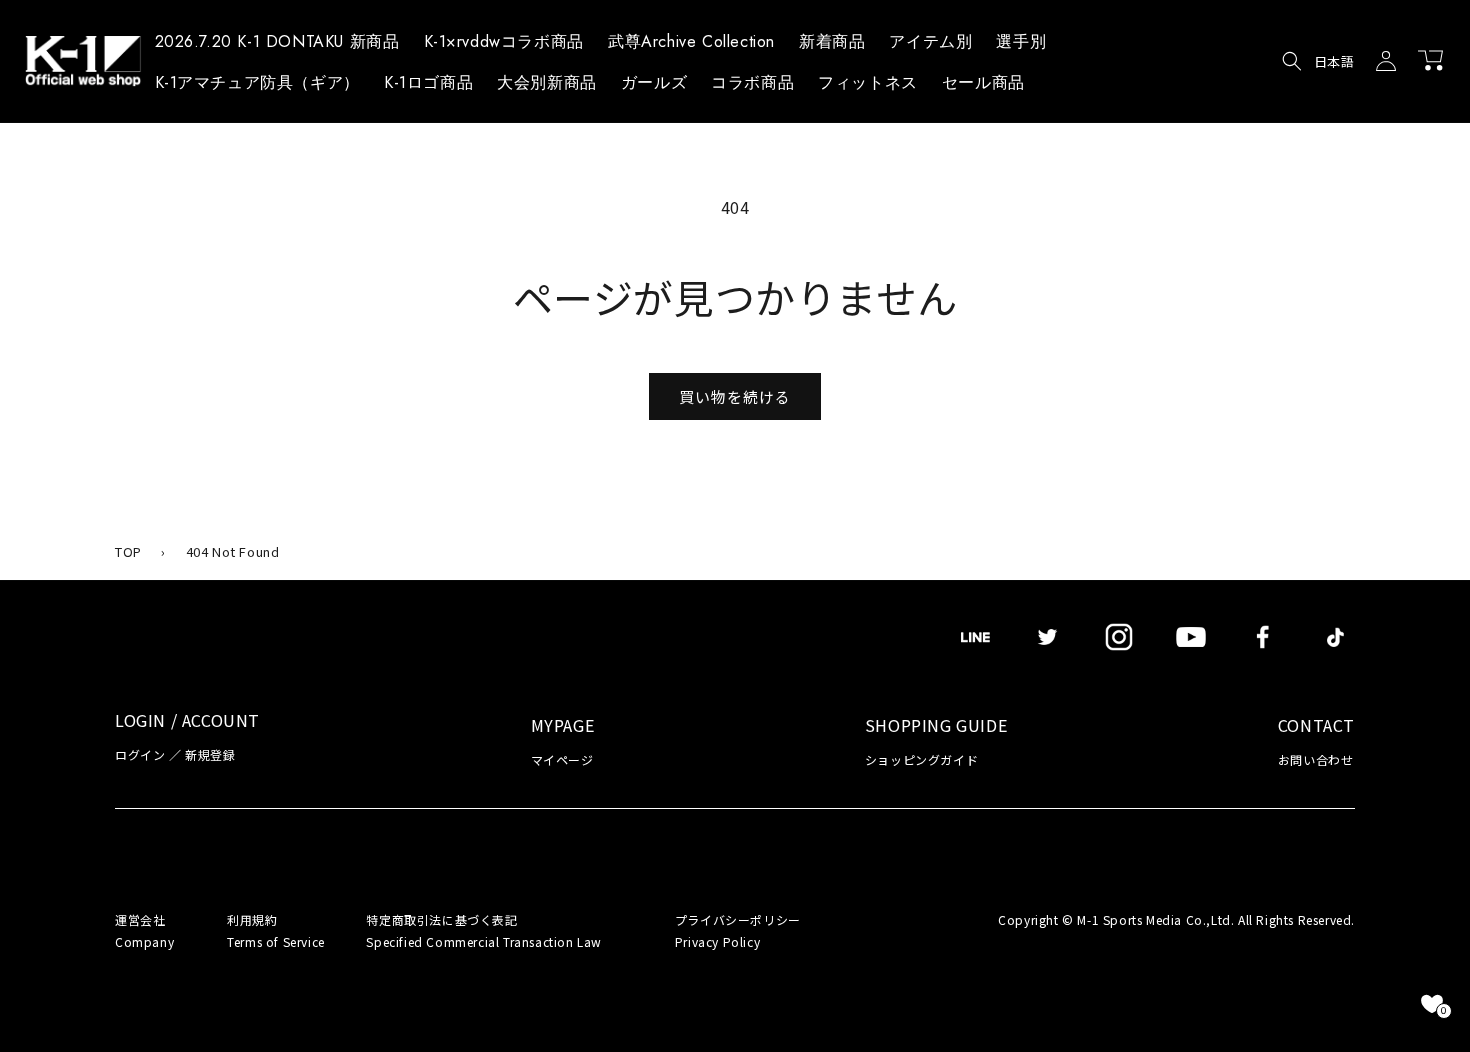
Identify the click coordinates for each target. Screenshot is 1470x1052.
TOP (128, 551)
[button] (930, 45)
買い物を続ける (735, 396)
